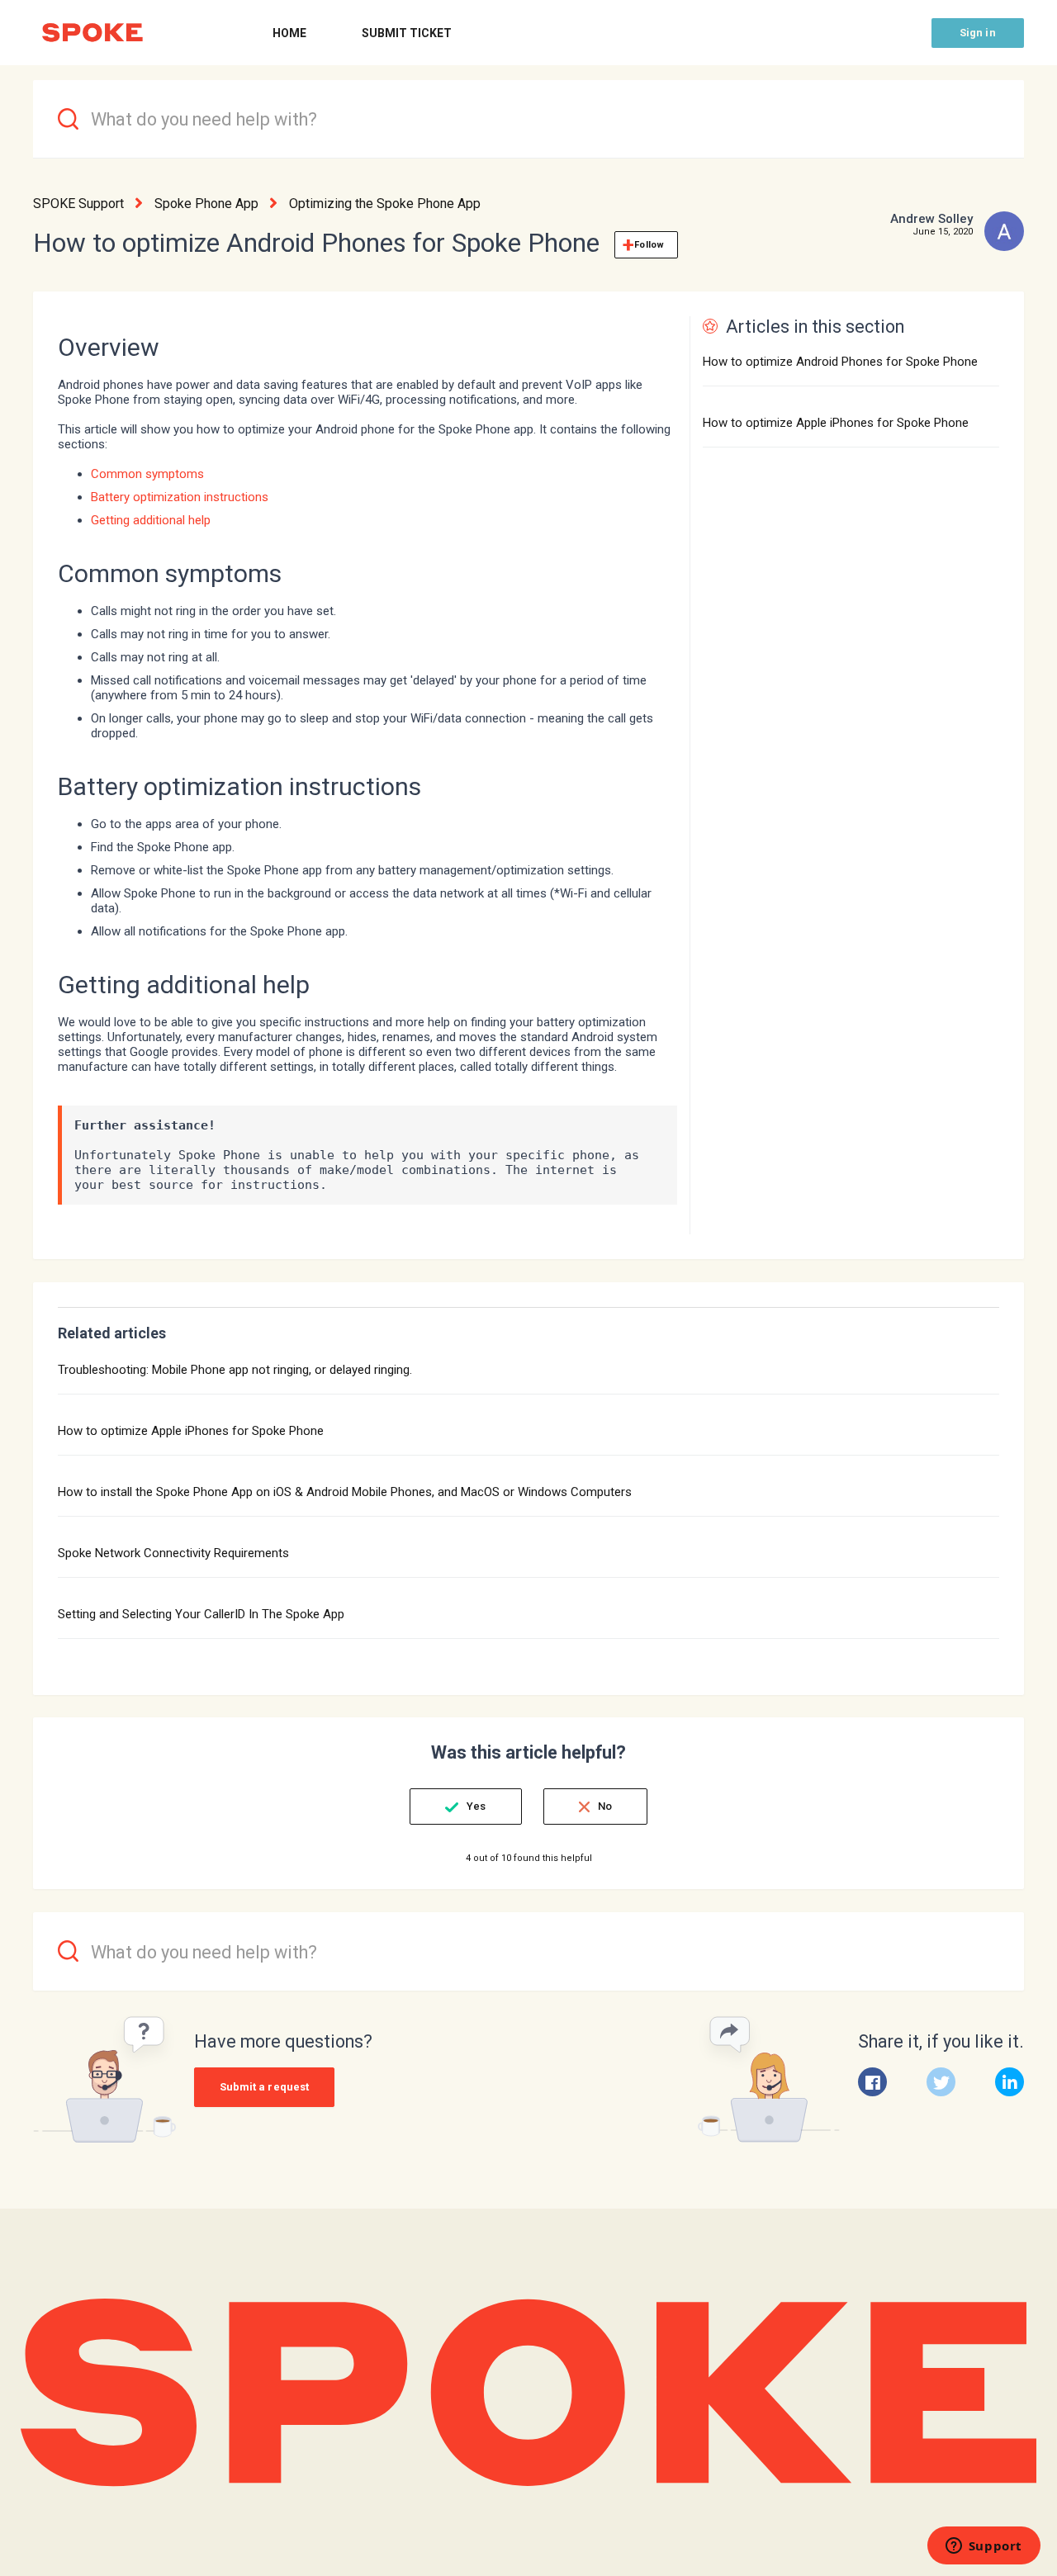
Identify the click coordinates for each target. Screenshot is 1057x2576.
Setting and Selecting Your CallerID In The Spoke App (201, 1614)
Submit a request (265, 2087)
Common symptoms (147, 474)
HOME (289, 33)
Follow (649, 245)
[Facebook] (872, 2082)
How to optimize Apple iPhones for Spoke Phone (836, 423)
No (605, 1806)
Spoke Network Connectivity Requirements (173, 1553)
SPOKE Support (78, 204)
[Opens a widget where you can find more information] (984, 2547)
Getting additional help (151, 520)
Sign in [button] (978, 33)
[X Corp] (941, 2082)
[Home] (92, 33)
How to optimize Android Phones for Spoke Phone (840, 362)
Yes (476, 1806)
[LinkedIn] (1010, 2082)
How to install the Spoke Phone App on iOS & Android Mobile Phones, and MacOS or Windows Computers (345, 1492)
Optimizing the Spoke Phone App (385, 204)
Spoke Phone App (206, 204)
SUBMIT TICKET (407, 33)
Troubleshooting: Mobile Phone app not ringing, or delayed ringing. (235, 1370)
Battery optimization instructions (180, 497)
